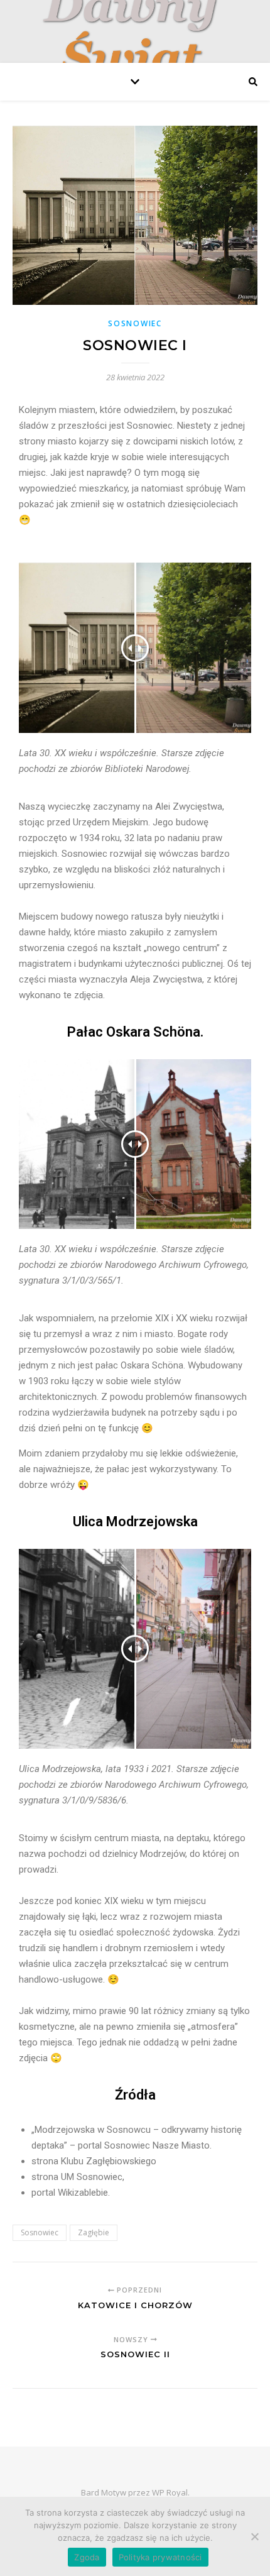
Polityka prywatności (160, 2557)
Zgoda (87, 2557)
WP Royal (170, 2492)
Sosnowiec (135, 323)
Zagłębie (94, 2232)
